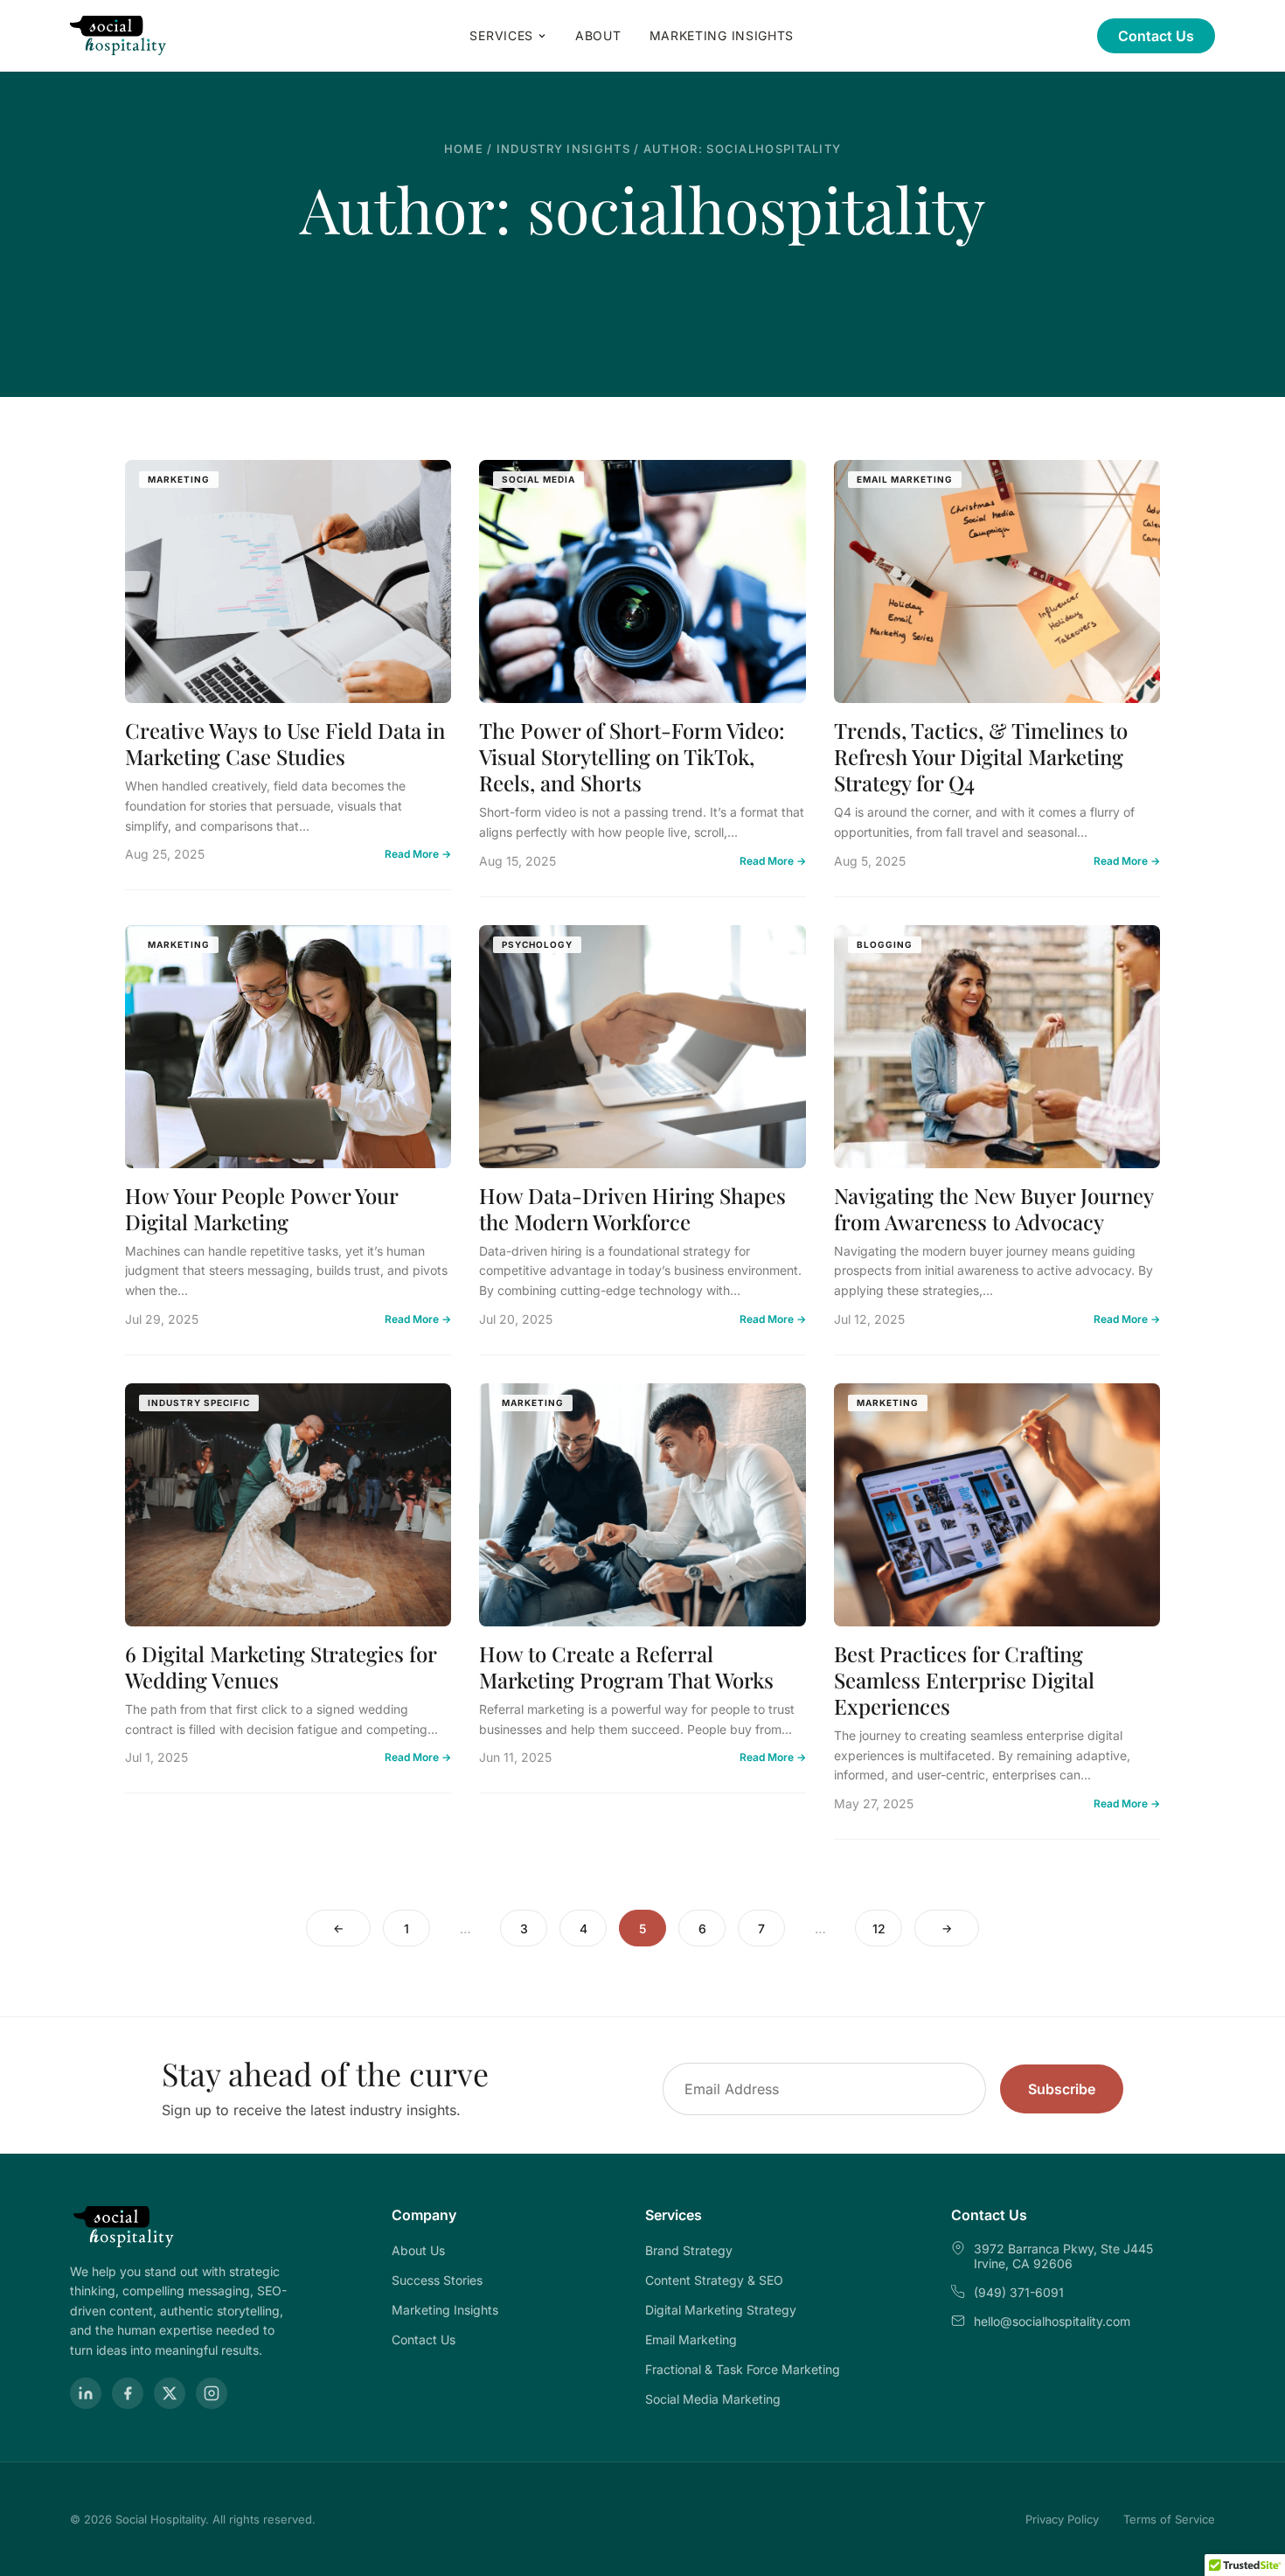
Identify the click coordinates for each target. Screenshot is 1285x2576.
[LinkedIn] (86, 2393)
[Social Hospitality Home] (118, 36)
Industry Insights (563, 149)
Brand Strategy (689, 2250)
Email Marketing (691, 2339)
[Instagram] (212, 2393)
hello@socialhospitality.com (1052, 2321)
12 (879, 1929)
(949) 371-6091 (1019, 2292)
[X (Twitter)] (170, 2393)
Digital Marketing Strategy (721, 2310)
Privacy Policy (1062, 2519)
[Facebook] (128, 2393)
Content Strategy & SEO (714, 2280)
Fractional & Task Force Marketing (743, 2369)
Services (501, 35)
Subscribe (1062, 2089)
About (598, 35)
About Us (418, 2250)
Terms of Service (1169, 2519)
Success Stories (437, 2280)
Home (464, 149)
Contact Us (1156, 36)
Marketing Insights (722, 35)
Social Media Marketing (713, 2399)
